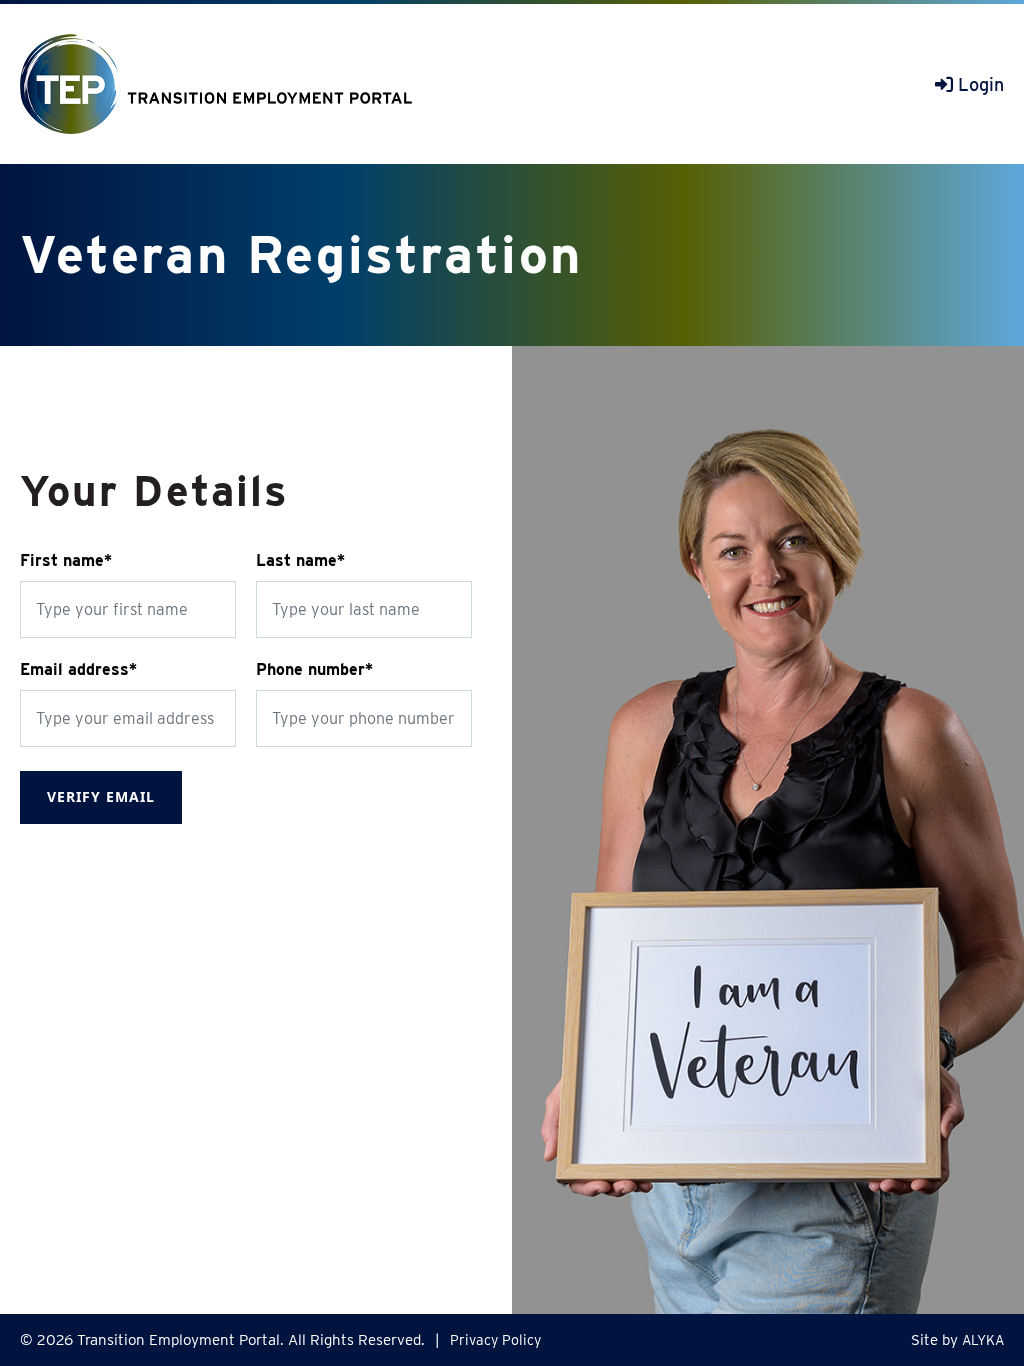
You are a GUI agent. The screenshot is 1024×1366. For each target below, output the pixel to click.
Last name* (300, 560)
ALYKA (983, 1340)
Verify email (101, 796)
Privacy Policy (495, 1340)
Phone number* (314, 669)
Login (978, 84)
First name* (66, 560)
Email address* (78, 669)
